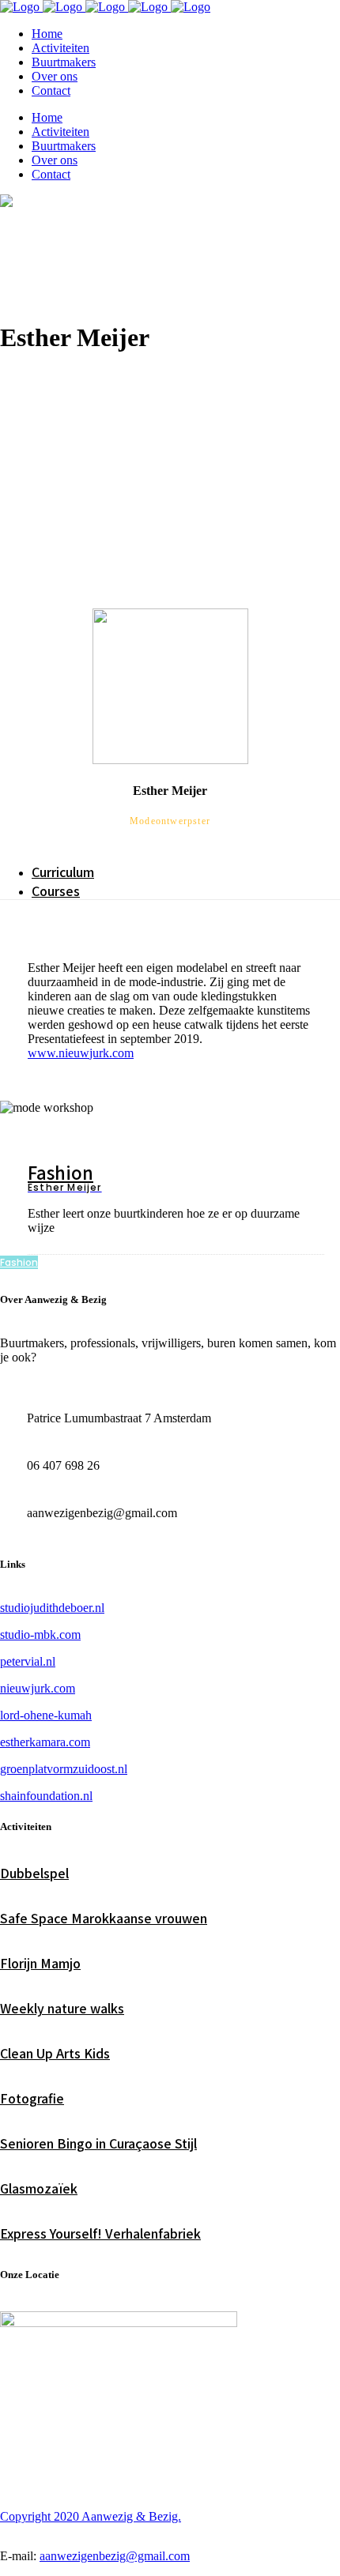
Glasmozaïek (39, 2188)
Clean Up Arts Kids (55, 2053)
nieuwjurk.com (38, 1688)
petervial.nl (28, 1661)
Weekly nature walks (62, 2008)
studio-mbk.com (40, 1634)
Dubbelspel (34, 1873)
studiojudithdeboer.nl (52, 1608)
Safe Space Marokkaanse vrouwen (104, 1918)
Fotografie (32, 2098)
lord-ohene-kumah (46, 1715)
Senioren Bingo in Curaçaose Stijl (98, 2143)
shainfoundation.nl (46, 1796)
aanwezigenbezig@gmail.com (115, 2556)
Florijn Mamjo (40, 1963)
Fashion (60, 1172)
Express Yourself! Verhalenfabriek (100, 2233)
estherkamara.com (45, 1742)
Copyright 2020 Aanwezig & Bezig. (91, 2516)
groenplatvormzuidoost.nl (64, 1769)
